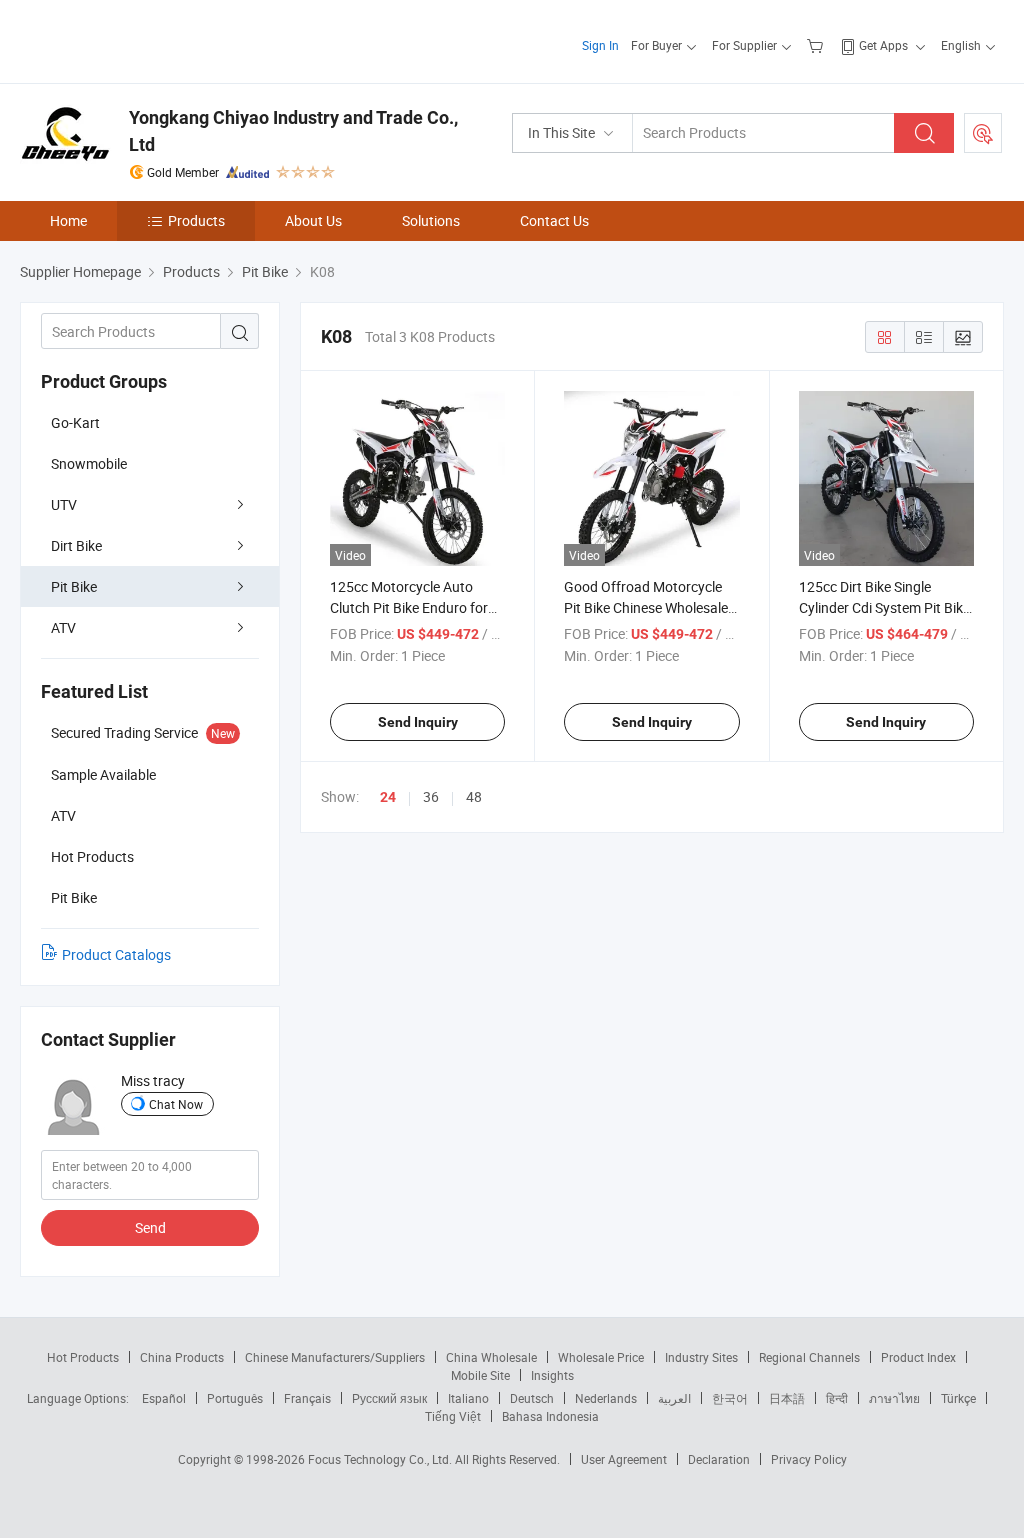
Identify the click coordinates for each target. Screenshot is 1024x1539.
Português (235, 1398)
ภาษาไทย (894, 1398)
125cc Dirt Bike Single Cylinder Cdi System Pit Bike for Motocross (884, 607)
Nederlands (606, 1398)
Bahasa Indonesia (550, 1416)
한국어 (730, 1398)
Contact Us (554, 220)
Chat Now (176, 1104)
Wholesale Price (601, 1357)
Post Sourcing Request (983, 133)
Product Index (918, 1357)
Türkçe (958, 1398)
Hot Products (83, 1357)
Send (150, 1227)
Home (68, 220)
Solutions (431, 220)
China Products (182, 1357)
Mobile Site (480, 1375)
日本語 (787, 1398)
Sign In (600, 45)
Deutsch (532, 1398)
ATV (63, 627)
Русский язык (389, 1398)
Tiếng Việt (453, 1416)
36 (431, 796)
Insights (552, 1375)
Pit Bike (74, 586)
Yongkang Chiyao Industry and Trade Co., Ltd (293, 131)
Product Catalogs (116, 954)
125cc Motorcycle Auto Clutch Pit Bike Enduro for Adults (409, 607)
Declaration (719, 1459)
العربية (674, 1398)
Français (307, 1398)
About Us (313, 220)
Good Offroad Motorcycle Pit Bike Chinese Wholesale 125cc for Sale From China (646, 607)
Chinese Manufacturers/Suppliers (335, 1357)
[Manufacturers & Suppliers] (148, 39)
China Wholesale (491, 1357)
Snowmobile (89, 463)
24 (388, 797)
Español (164, 1398)
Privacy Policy (809, 1459)
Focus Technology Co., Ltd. (381, 1459)
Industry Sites (701, 1357)
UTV (64, 504)
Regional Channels (809, 1357)
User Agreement (624, 1459)
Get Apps (883, 45)
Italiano (468, 1398)
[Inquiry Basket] (817, 45)
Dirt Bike (76, 545)
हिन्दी (837, 1398)
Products (196, 220)
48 (474, 796)
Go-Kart (75, 422)
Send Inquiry (418, 722)
